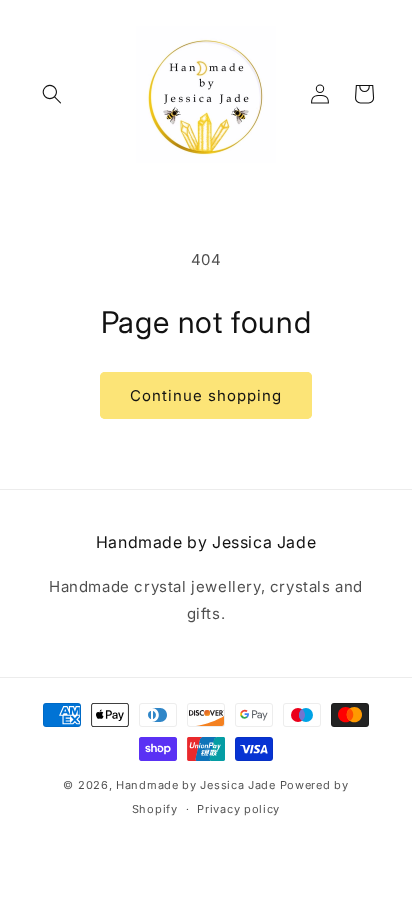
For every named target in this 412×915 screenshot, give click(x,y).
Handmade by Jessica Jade (196, 785)
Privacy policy (238, 809)
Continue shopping (206, 395)
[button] (52, 94)
